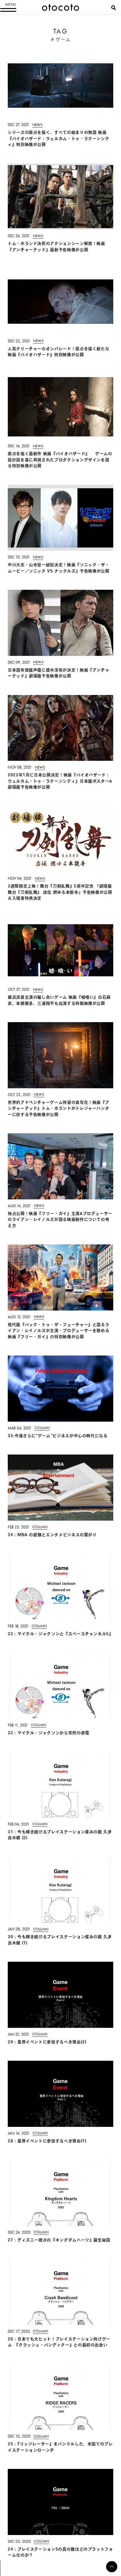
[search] (114, 8)
